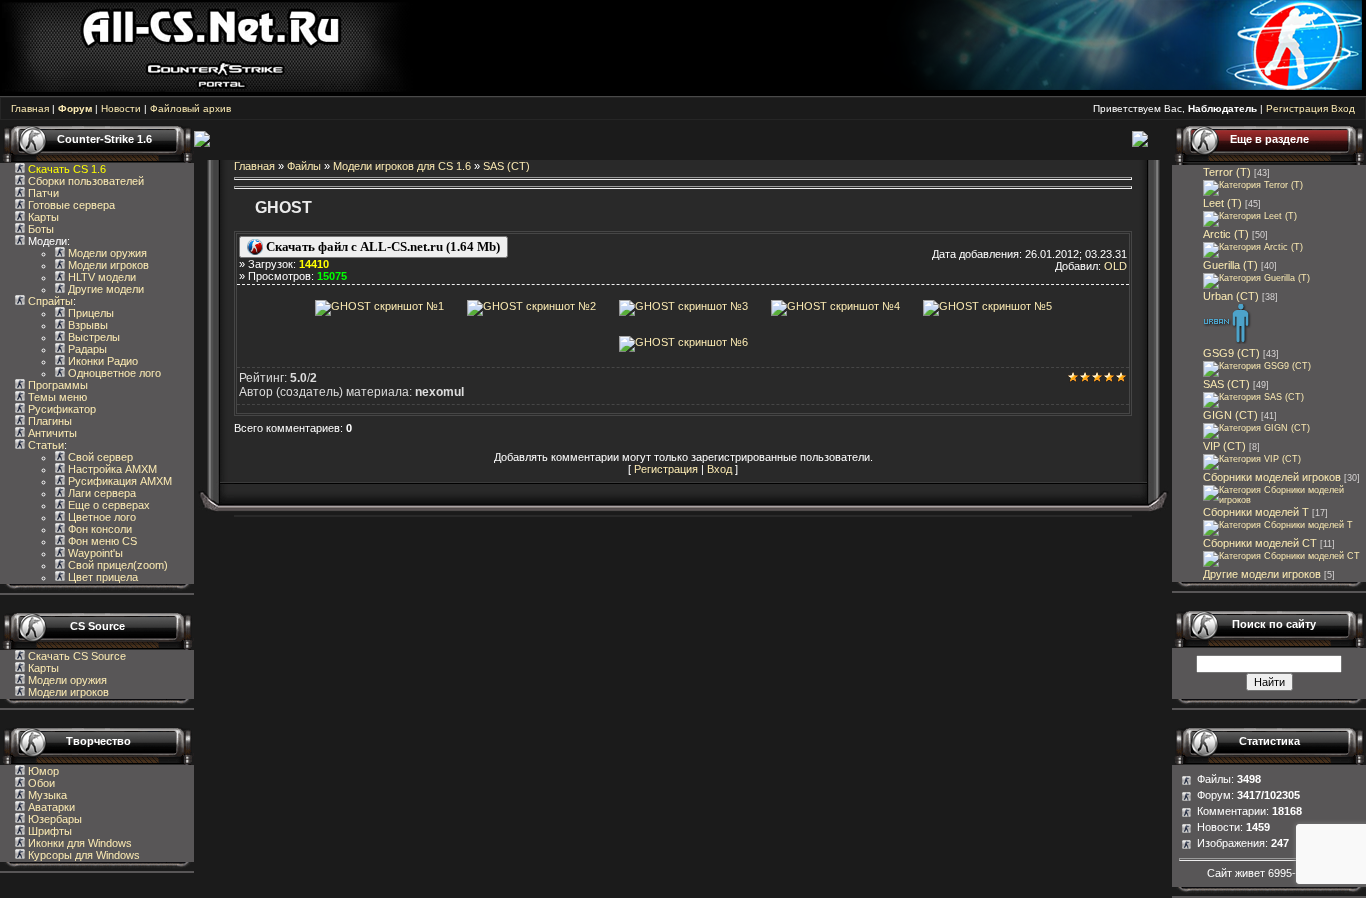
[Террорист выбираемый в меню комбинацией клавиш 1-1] (1253, 185)
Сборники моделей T (1256, 512)
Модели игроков (107, 265)
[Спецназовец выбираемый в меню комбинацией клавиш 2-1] (1227, 341)
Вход (1343, 108)
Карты (42, 217)
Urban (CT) (1231, 296)
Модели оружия (106, 253)
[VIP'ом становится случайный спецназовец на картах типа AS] (1252, 459)
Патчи (42, 193)
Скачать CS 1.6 (67, 169)
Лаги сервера (100, 493)
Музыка (46, 795)
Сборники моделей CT (1260, 543)
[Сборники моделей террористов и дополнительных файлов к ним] (1278, 525)
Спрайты (49, 301)
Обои (40, 783)
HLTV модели (100, 277)
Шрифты (48, 831)
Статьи (44, 445)
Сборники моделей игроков (1272, 477)
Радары (86, 349)
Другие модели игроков (1262, 574)
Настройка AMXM (111, 469)
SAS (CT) (506, 166)
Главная (30, 108)
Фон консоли (98, 529)
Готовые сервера (70, 205)
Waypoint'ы (94, 553)
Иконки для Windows (78, 843)
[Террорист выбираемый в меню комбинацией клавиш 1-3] (1253, 247)
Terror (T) (1227, 172)
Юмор (42, 771)
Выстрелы (92, 337)
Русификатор (60, 409)
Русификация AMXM (118, 481)
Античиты (51, 433)
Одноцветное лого (113, 373)
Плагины (48, 421)
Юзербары (53, 819)
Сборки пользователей (86, 181)
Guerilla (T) (1230, 265)
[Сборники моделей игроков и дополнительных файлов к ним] (1284, 500)
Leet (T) (1222, 203)
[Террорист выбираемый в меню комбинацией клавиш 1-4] (1256, 278)
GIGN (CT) (1230, 415)
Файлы (304, 166)
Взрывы (86, 325)
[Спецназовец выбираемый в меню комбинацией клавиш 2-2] (1257, 366)
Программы (56, 385)
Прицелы (89, 313)
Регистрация (1297, 108)
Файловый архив (190, 108)
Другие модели (104, 289)
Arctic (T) (1226, 234)
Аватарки (50, 807)
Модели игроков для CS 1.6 (402, 166)
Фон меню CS (101, 541)
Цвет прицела (101, 577)
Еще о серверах (107, 505)
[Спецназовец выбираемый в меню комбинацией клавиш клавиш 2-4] (1256, 428)
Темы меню (56, 397)
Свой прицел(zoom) (116, 565)
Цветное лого (100, 517)
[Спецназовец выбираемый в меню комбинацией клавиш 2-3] (1253, 397)
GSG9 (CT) (1231, 353)
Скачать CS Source (77, 656)
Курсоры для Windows (82, 855)
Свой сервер (99, 457)
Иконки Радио (101, 361)
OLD (1115, 266)
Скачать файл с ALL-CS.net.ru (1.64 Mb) (381, 246)
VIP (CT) (1224, 446)
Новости (121, 108)
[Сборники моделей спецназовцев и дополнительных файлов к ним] (1281, 556)
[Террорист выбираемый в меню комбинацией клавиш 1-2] (1250, 216)
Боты (39, 229)
